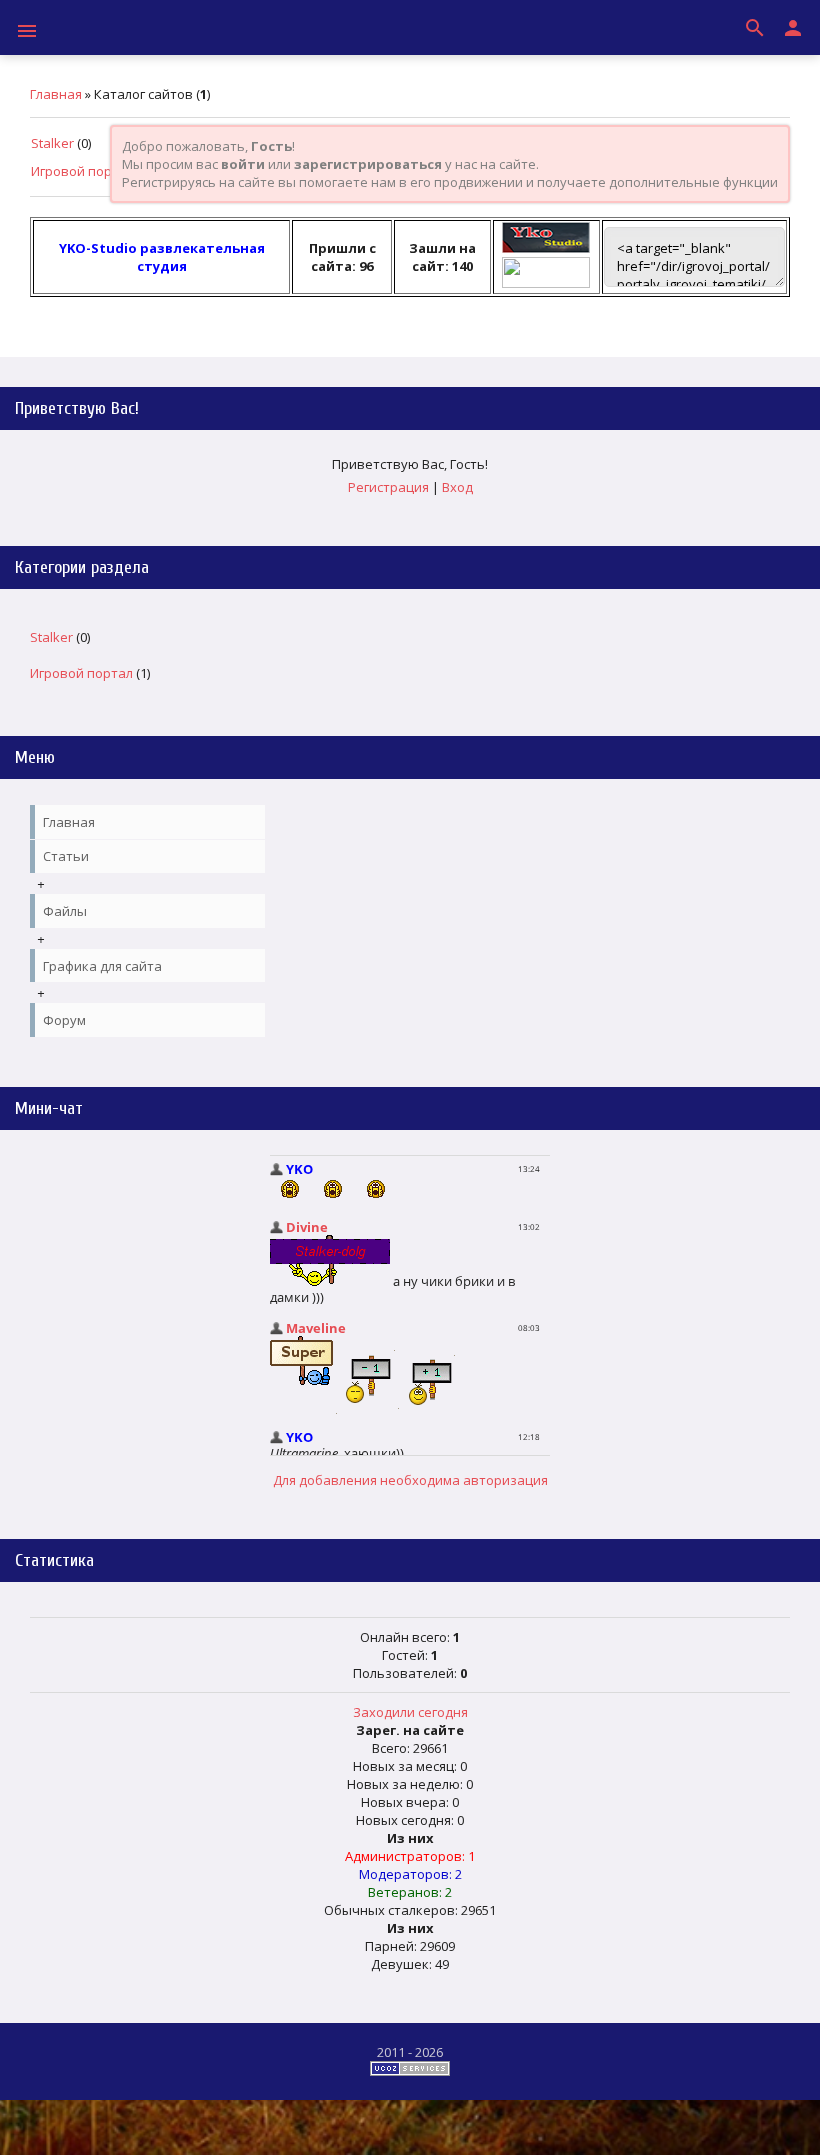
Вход (457, 487)
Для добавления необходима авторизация (410, 1480)
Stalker (52, 143)
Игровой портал (82, 171)
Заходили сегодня (410, 1712)
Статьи (66, 856)
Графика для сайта (102, 966)
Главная (56, 94)
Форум (64, 1020)
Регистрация (388, 487)
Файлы (65, 911)
